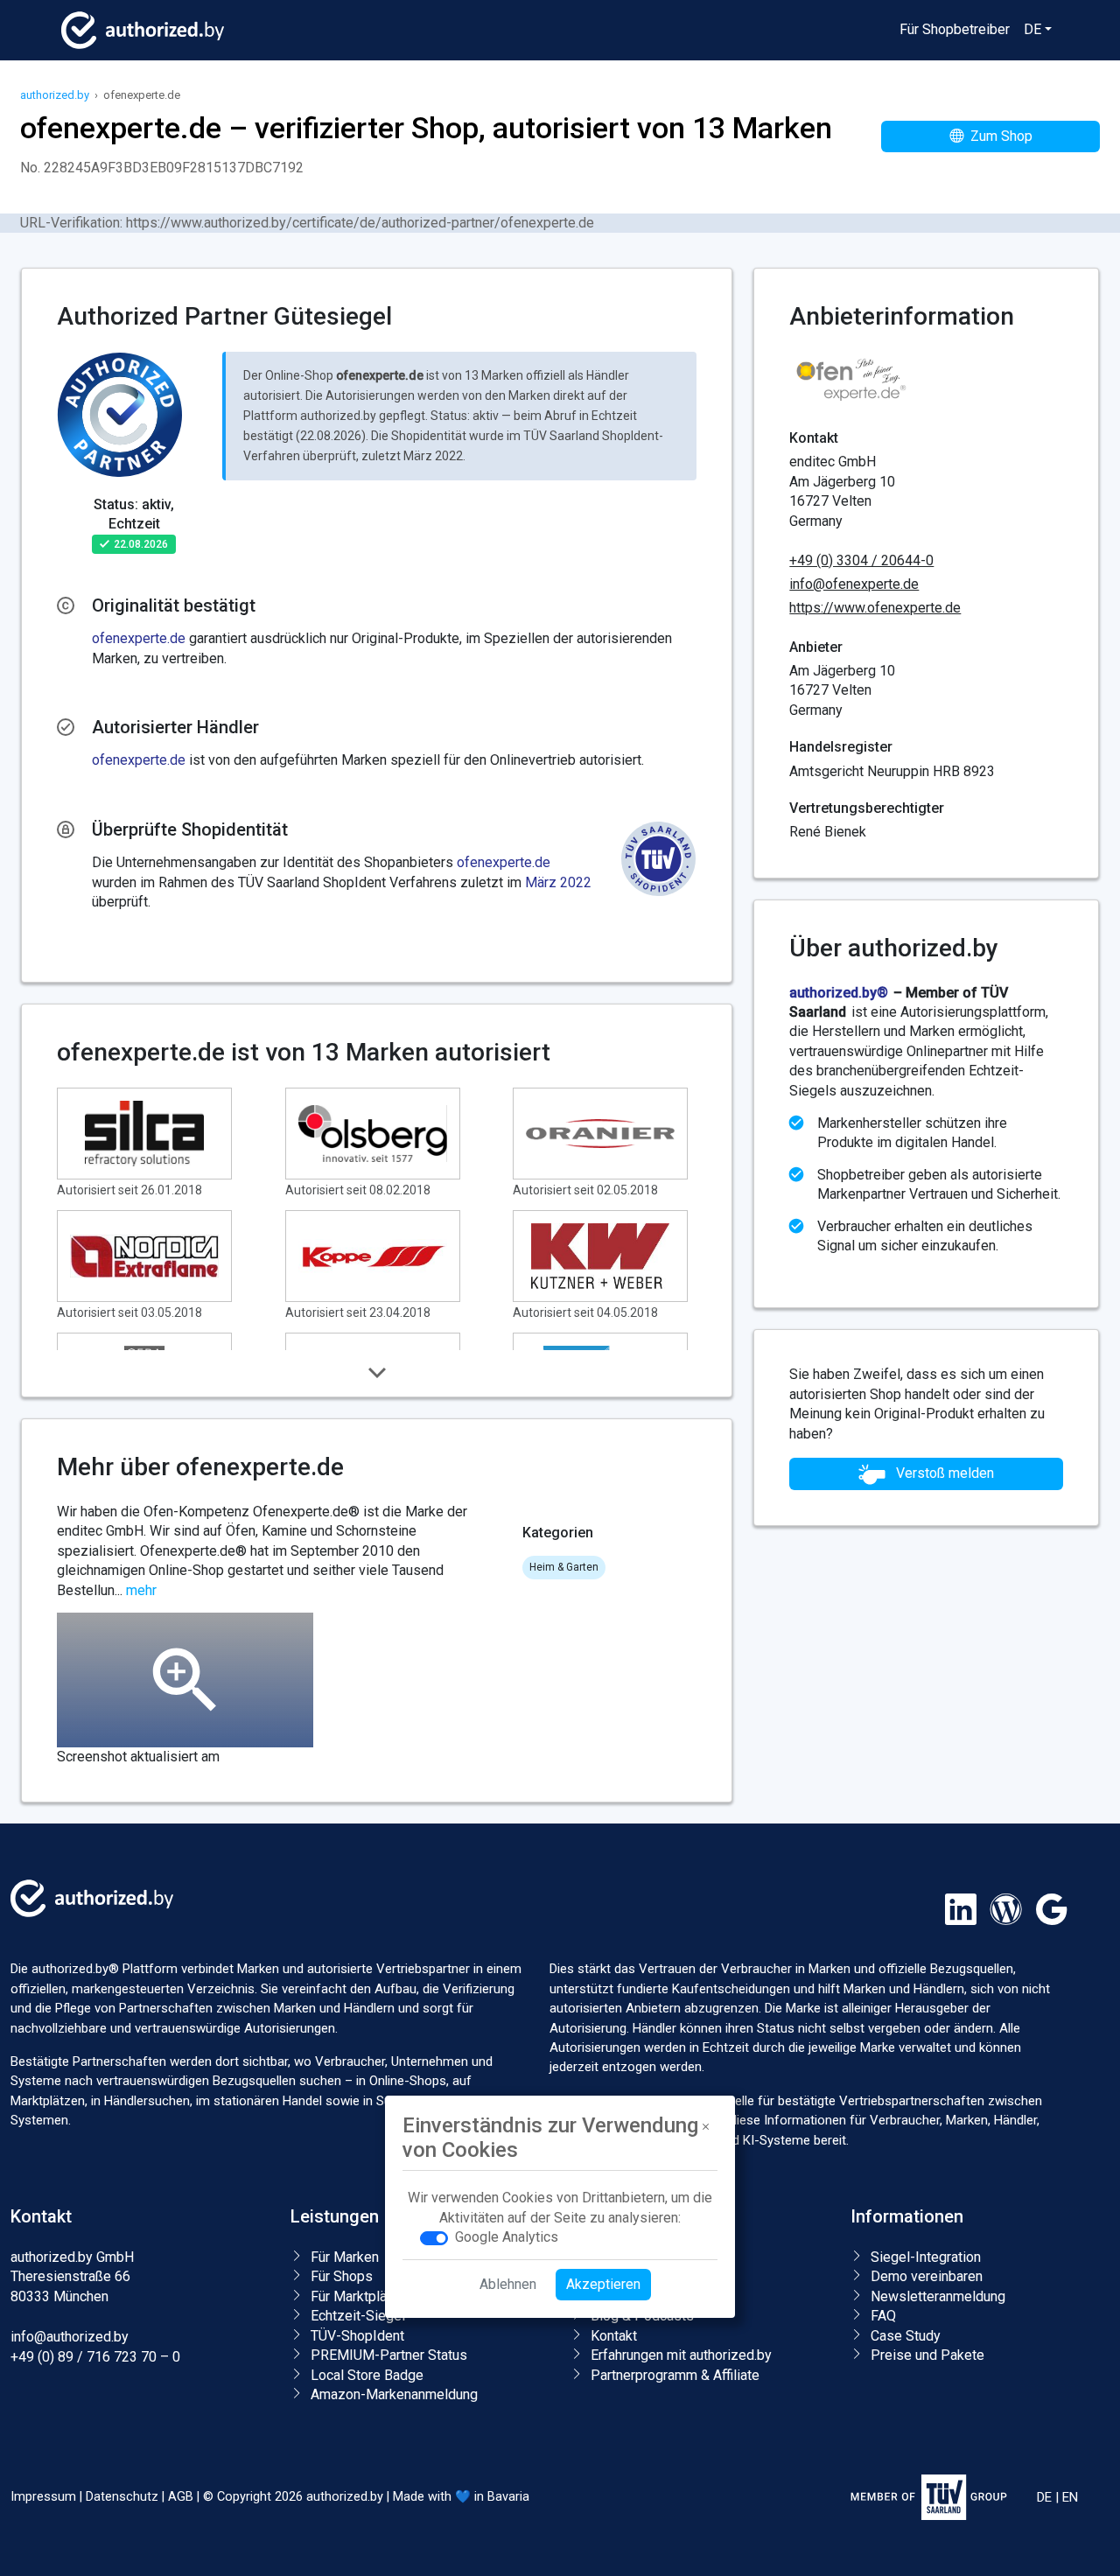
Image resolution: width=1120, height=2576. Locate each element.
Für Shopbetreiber (955, 29)
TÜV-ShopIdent (357, 2336)
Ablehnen (508, 2285)
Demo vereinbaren (927, 2276)
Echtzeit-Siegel (358, 2316)
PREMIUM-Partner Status (389, 2355)
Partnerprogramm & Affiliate (675, 2375)
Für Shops (342, 2276)
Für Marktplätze (359, 2296)
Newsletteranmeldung (938, 2296)
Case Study (906, 2336)
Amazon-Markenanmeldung (394, 2394)
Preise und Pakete (927, 2355)
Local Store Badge (367, 2375)
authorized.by (55, 95)
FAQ (883, 2316)
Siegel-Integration (926, 2257)
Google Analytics (507, 2238)
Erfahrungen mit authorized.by (681, 2355)
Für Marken (345, 2257)
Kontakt (614, 2336)
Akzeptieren (603, 2285)
